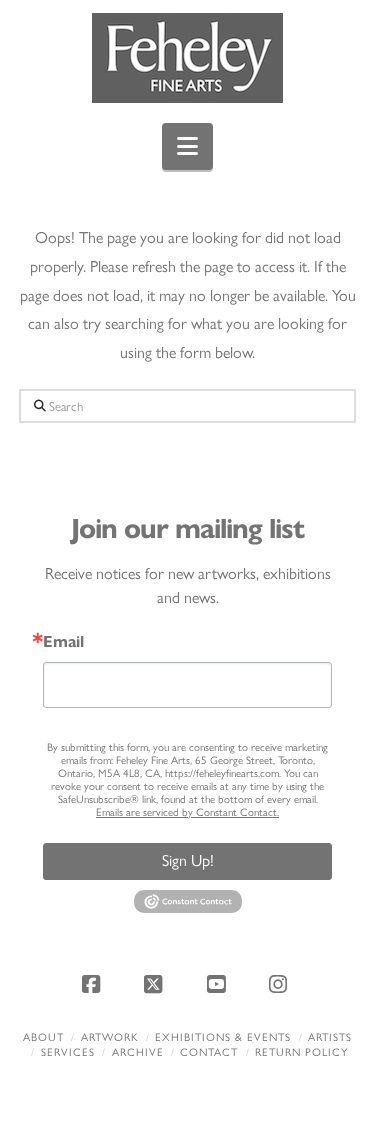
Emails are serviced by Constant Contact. (187, 812)
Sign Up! (188, 860)
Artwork (110, 1037)
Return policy (301, 1052)
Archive (138, 1052)
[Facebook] (94, 984)
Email (63, 642)
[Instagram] (281, 984)
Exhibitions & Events (223, 1037)
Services (68, 1052)
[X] (156, 984)
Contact (209, 1052)
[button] (187, 146)
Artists (330, 1037)
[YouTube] (219, 984)
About (43, 1037)
